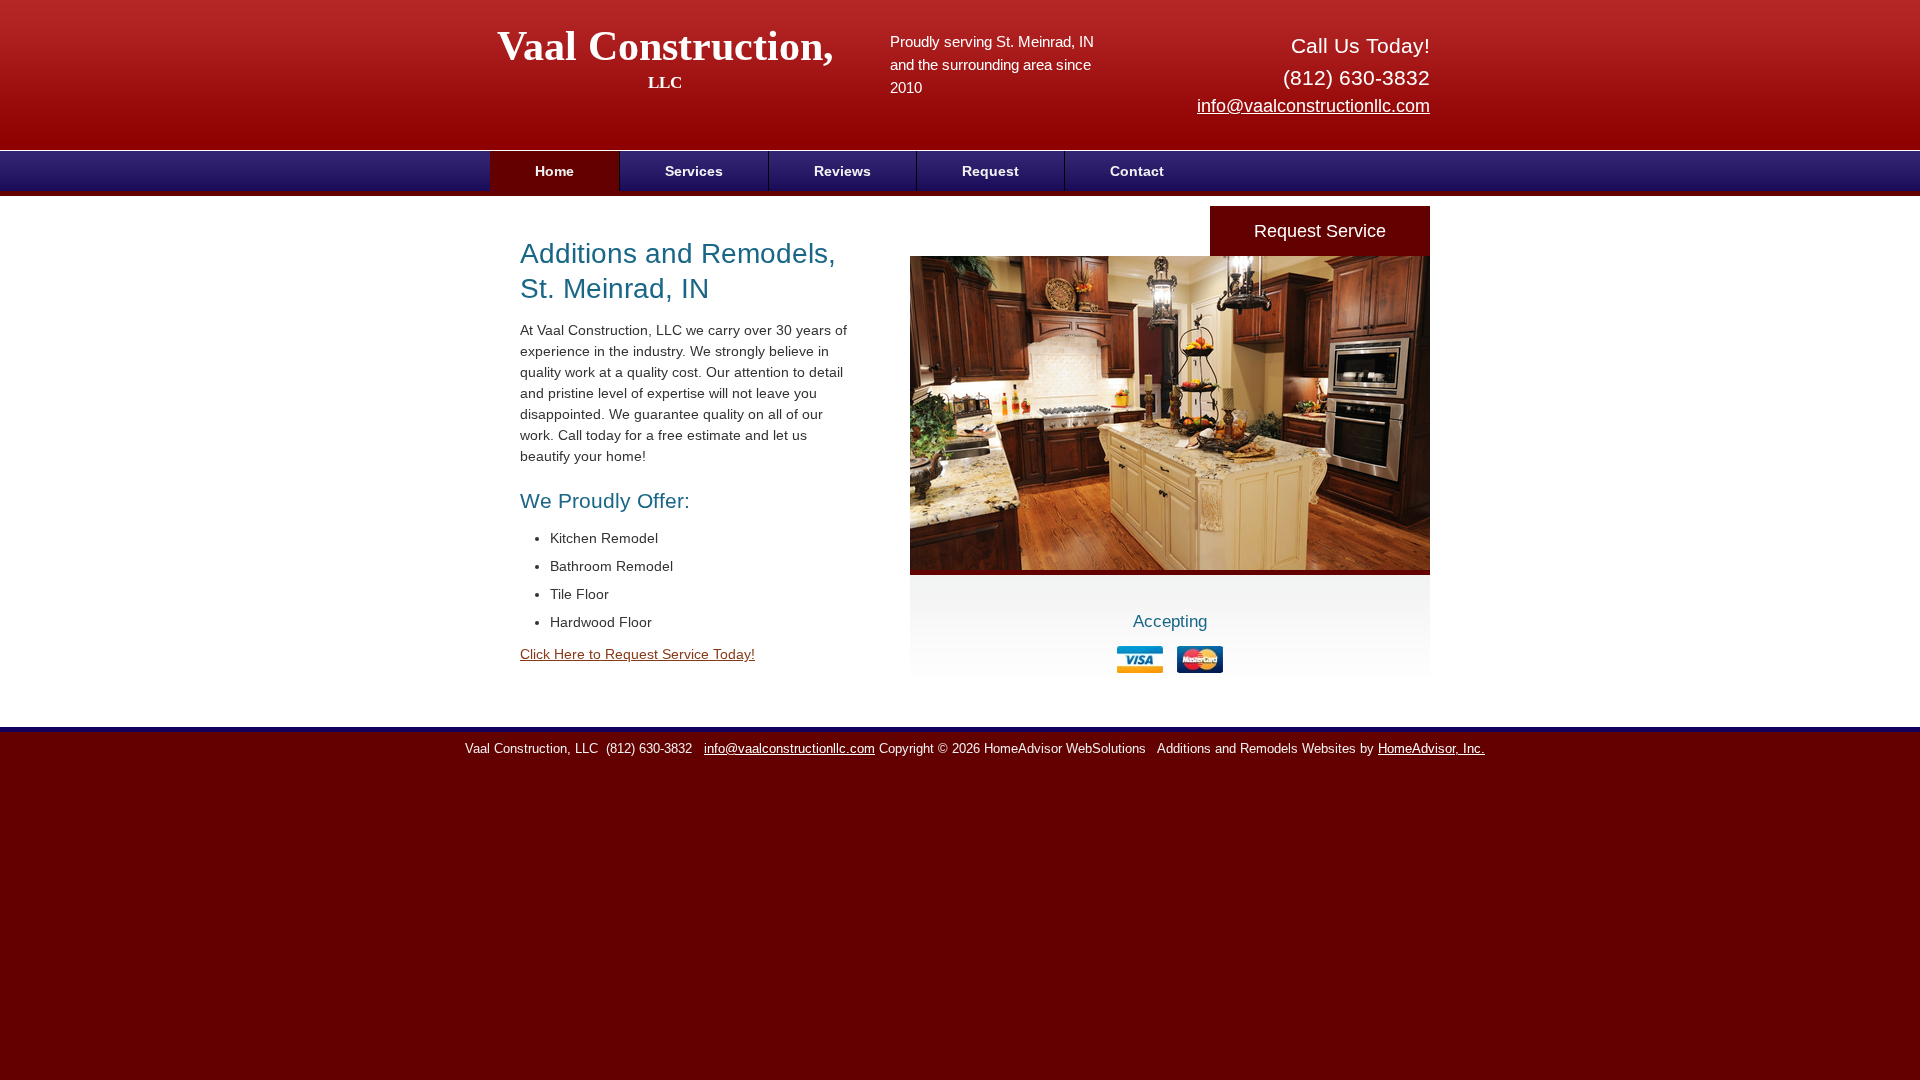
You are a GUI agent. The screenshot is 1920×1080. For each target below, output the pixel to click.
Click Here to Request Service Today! (637, 654)
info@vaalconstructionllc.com (1313, 106)
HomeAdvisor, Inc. (1431, 749)
